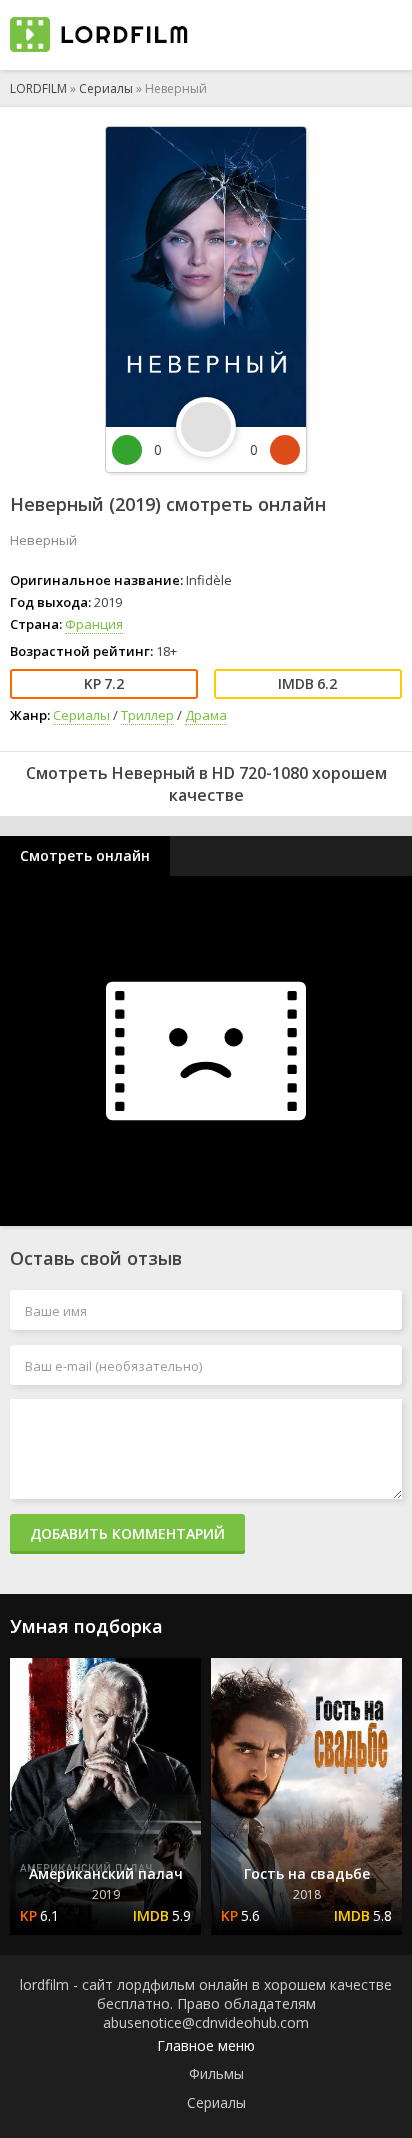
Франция (94, 624)
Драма (206, 715)
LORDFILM (38, 88)
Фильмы (216, 2073)
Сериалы (106, 88)
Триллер (147, 715)
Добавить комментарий (127, 1533)
